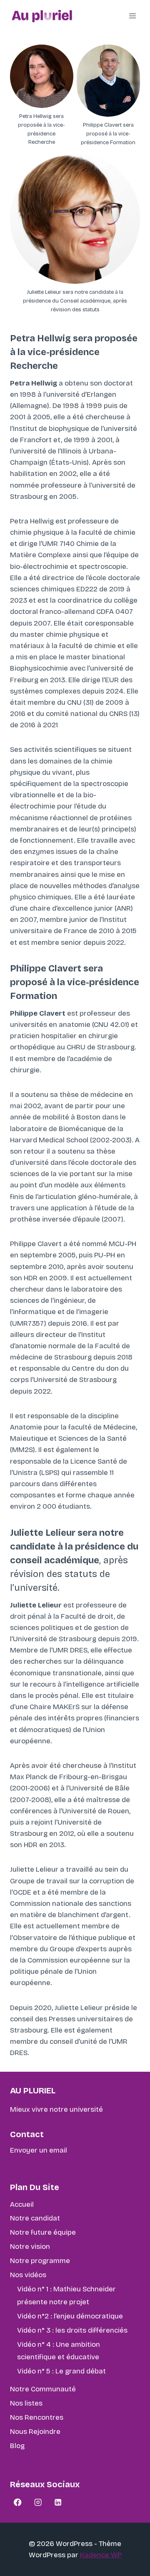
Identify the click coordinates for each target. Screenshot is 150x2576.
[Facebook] (18, 2502)
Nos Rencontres (37, 2417)
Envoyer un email (39, 2150)
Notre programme (40, 2261)
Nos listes (26, 2403)
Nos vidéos (28, 2275)
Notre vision (30, 2247)
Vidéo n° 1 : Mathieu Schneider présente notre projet (66, 2296)
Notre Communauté (43, 2389)
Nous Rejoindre (35, 2432)
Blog (17, 2446)
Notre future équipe (43, 2232)
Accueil (22, 2204)
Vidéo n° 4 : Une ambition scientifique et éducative (59, 2351)
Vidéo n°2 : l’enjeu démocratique (70, 2316)
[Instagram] (38, 2502)
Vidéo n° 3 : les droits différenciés (72, 2330)
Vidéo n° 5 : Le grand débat (61, 2371)
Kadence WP (101, 2555)
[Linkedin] (58, 2502)
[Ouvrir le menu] (132, 16)
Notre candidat (35, 2218)
